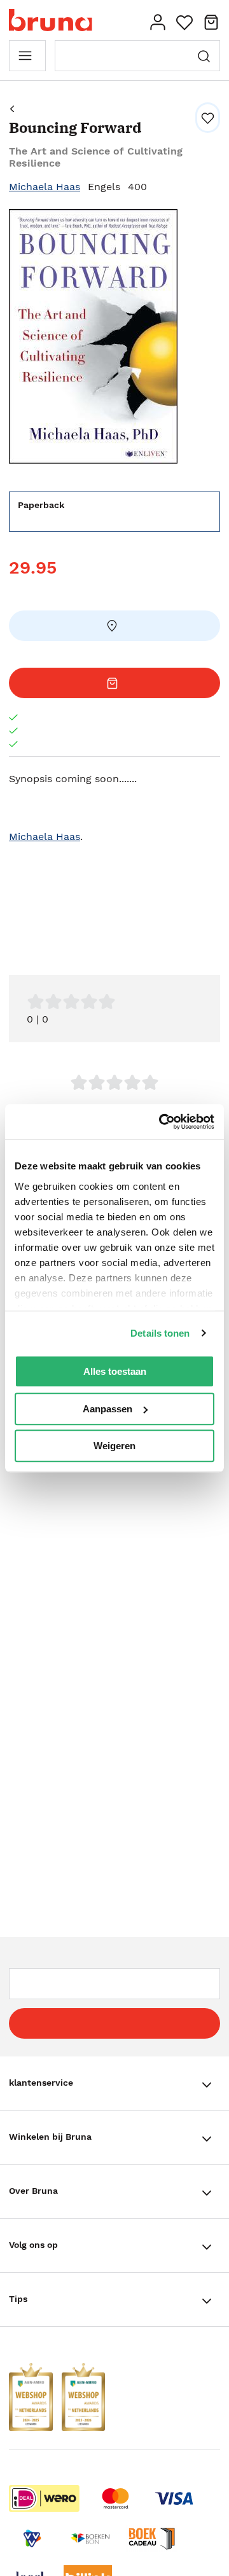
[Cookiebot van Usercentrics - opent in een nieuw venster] (162, 1122)
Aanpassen (108, 1409)
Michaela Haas (45, 187)
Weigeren (114, 1446)
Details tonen (160, 1333)
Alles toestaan (115, 1371)
